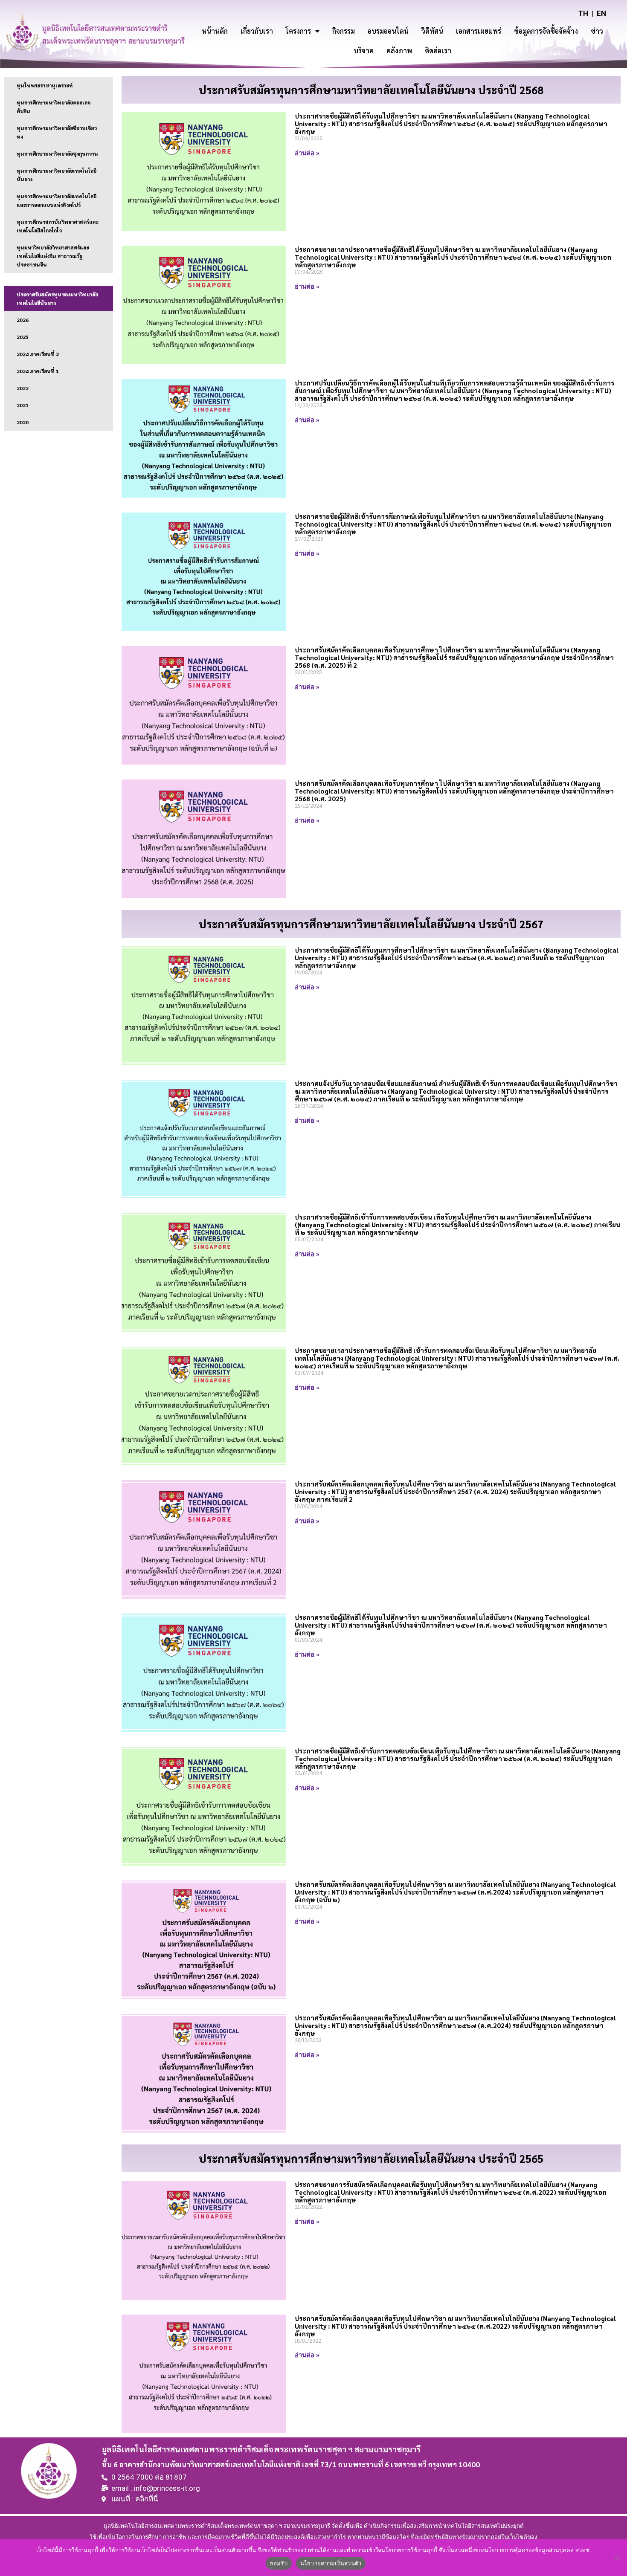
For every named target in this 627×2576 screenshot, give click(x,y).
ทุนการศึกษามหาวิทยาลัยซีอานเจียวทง (57, 132)
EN (601, 13)
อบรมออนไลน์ (388, 31)
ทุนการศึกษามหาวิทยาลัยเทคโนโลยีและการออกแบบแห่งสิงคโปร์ (57, 200)
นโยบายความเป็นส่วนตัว (331, 2563)
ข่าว (597, 31)
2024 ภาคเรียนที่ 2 (38, 354)
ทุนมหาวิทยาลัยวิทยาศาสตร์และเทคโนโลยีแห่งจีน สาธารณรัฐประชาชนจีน (53, 256)
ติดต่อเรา (438, 51)
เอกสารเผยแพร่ (479, 31)
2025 (23, 337)
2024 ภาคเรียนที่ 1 (38, 371)
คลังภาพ (399, 51)
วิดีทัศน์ (432, 31)
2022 (23, 388)
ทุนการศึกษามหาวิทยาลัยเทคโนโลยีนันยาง (57, 175)
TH (583, 13)
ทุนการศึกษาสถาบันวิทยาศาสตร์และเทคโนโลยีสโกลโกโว (58, 226)
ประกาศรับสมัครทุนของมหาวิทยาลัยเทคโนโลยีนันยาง (57, 298)
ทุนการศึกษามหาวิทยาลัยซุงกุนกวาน (57, 154)
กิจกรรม (344, 31)
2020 (23, 422)
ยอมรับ (279, 2563)
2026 (23, 320)
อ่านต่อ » (307, 153)
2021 (23, 405)
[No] (616, 2558)
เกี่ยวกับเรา (257, 31)
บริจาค (364, 51)
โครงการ (298, 31)
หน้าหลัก (215, 31)
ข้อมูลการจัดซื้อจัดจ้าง (546, 31)
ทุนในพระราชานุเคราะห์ (45, 85)
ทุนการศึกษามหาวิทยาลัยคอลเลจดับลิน (54, 107)
